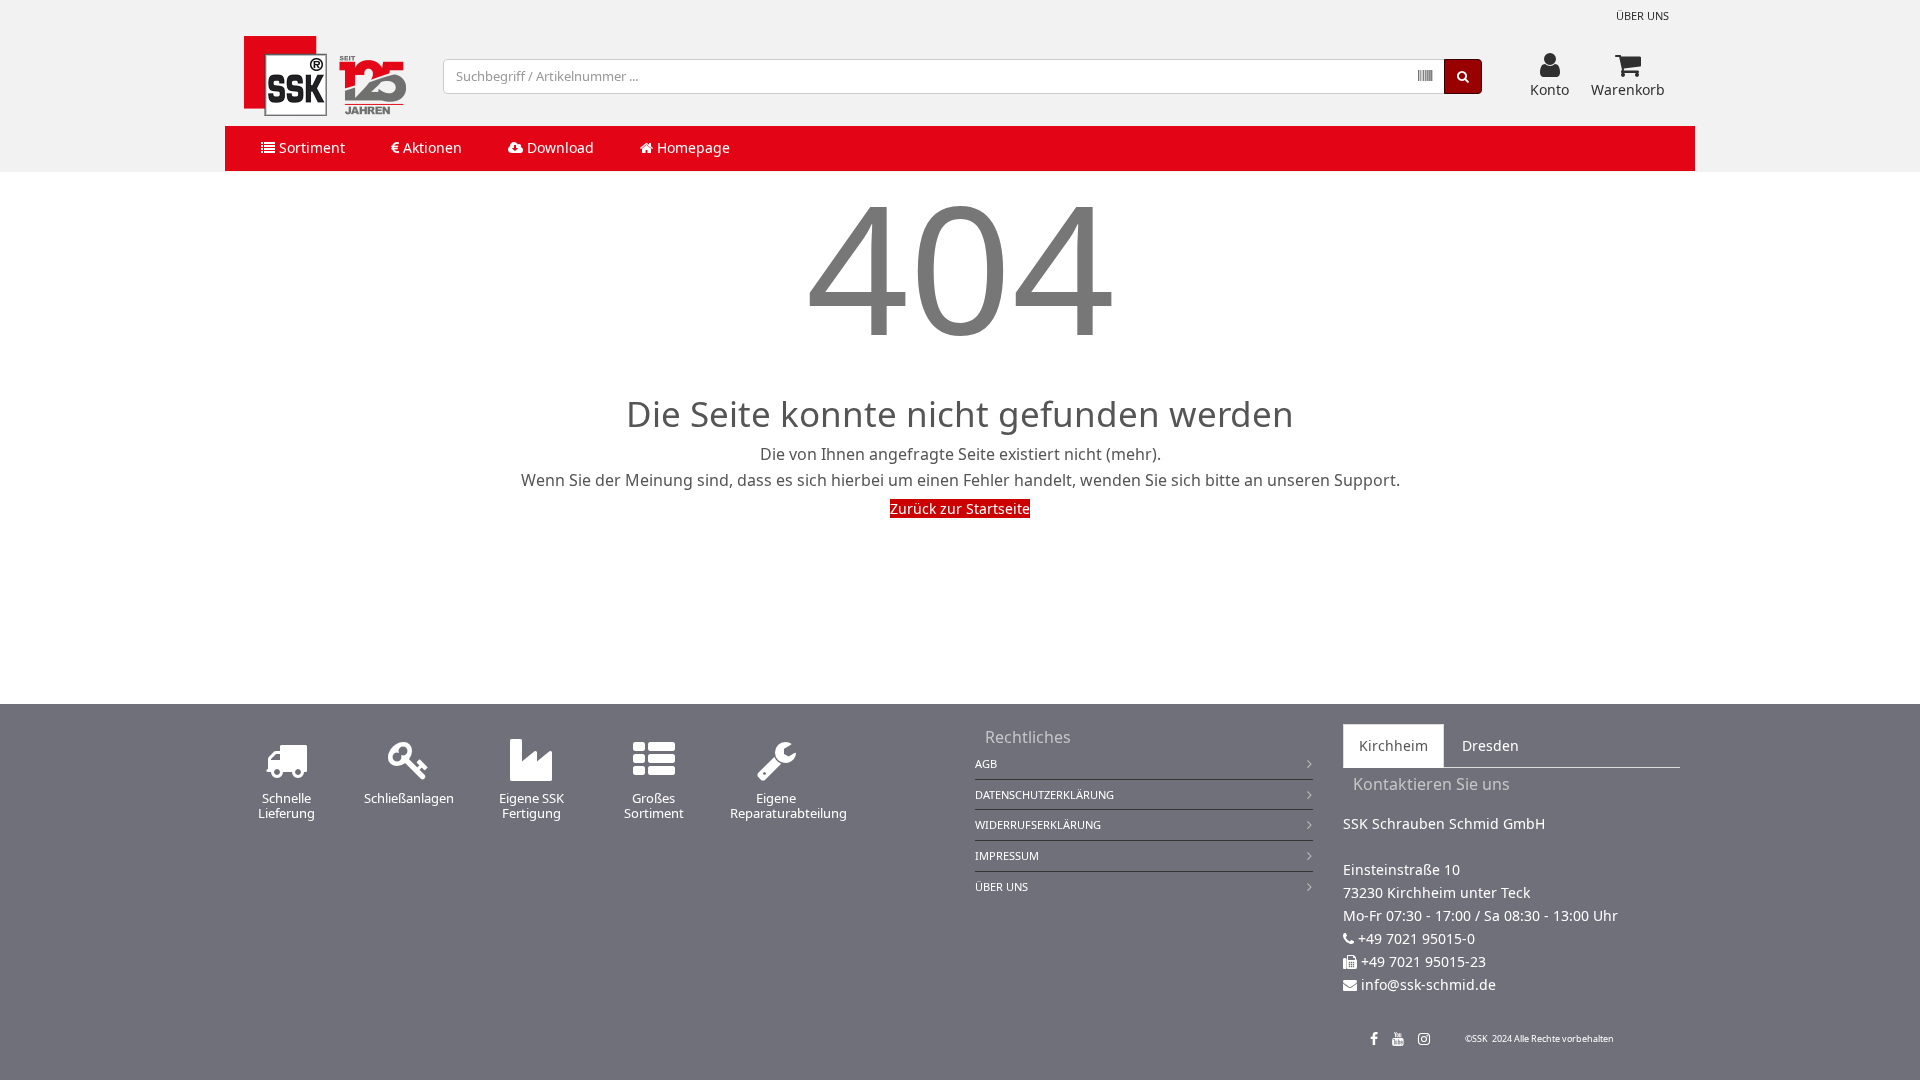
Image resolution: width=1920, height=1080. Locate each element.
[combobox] (944, 76)
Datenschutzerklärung (1044, 794)
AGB (986, 763)
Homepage (691, 147)
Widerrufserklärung (1038, 824)
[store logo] (325, 76)
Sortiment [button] (310, 147)
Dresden (1490, 745)
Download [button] (558, 147)
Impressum (1007, 855)
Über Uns (1001, 886)
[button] (1549, 76)
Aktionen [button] (430, 147)
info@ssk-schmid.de (1428, 984)
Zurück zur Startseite (960, 508)
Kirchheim (1393, 745)
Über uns (1642, 15)
